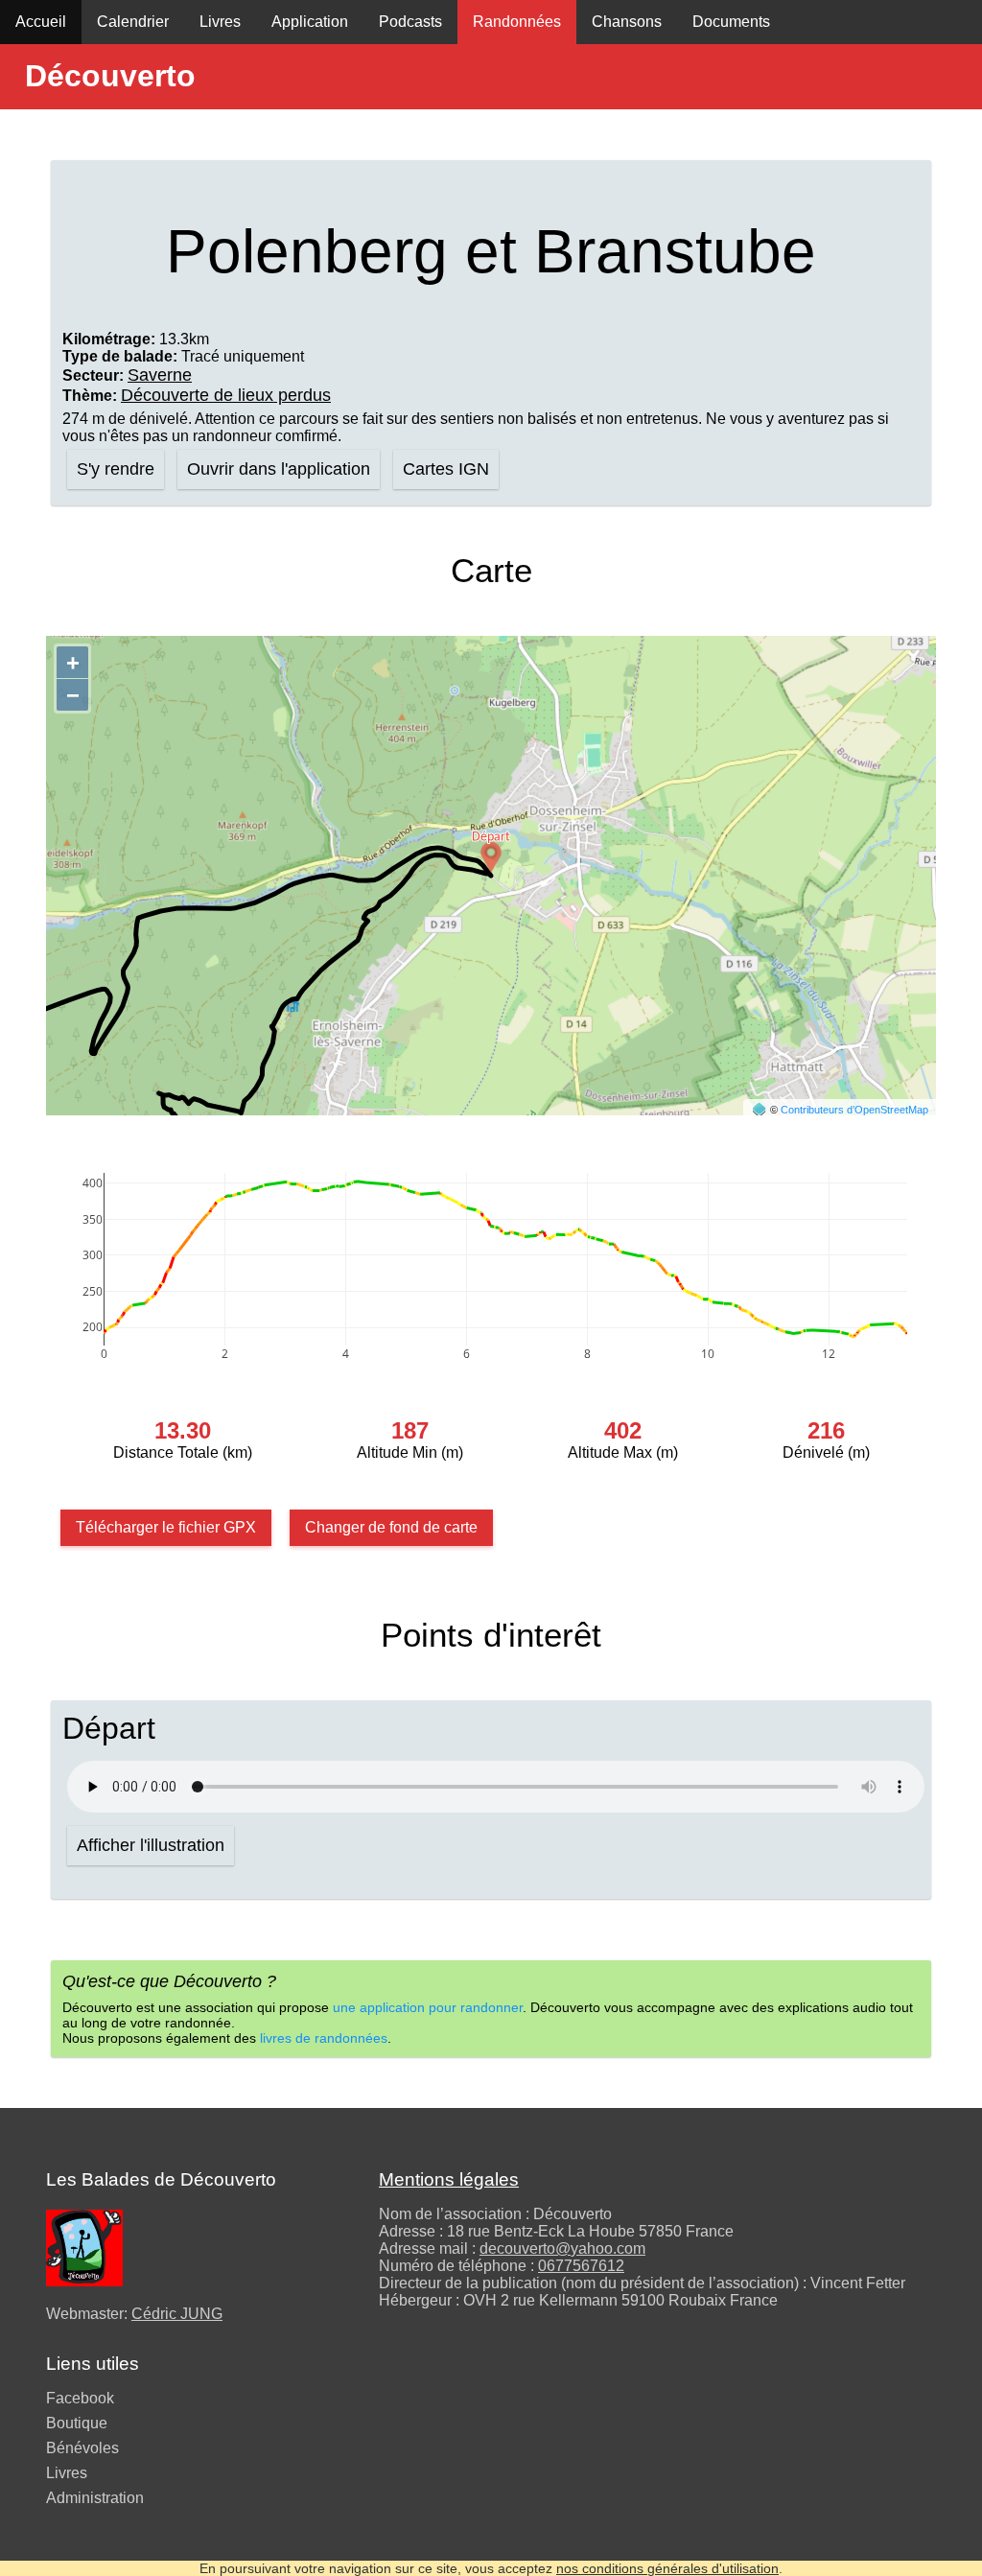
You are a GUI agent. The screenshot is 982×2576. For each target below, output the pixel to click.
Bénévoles (82, 2448)
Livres (220, 22)
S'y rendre (116, 469)
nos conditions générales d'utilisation (667, 2568)
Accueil (41, 22)
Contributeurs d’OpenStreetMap (854, 1110)
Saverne (160, 375)
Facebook (80, 2398)
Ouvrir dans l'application (279, 469)
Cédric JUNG (177, 2314)
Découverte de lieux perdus (226, 395)
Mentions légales (449, 2179)
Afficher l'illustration (151, 1845)
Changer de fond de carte (391, 1527)
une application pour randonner (428, 2007)
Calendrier (133, 22)
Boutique (77, 2423)
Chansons (627, 22)
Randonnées (517, 22)
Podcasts (410, 22)
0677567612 (581, 2266)
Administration (95, 2498)
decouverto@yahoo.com (562, 2248)
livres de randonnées (324, 2038)
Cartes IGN (446, 469)
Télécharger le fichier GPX (166, 1527)
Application (310, 22)
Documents (731, 22)
